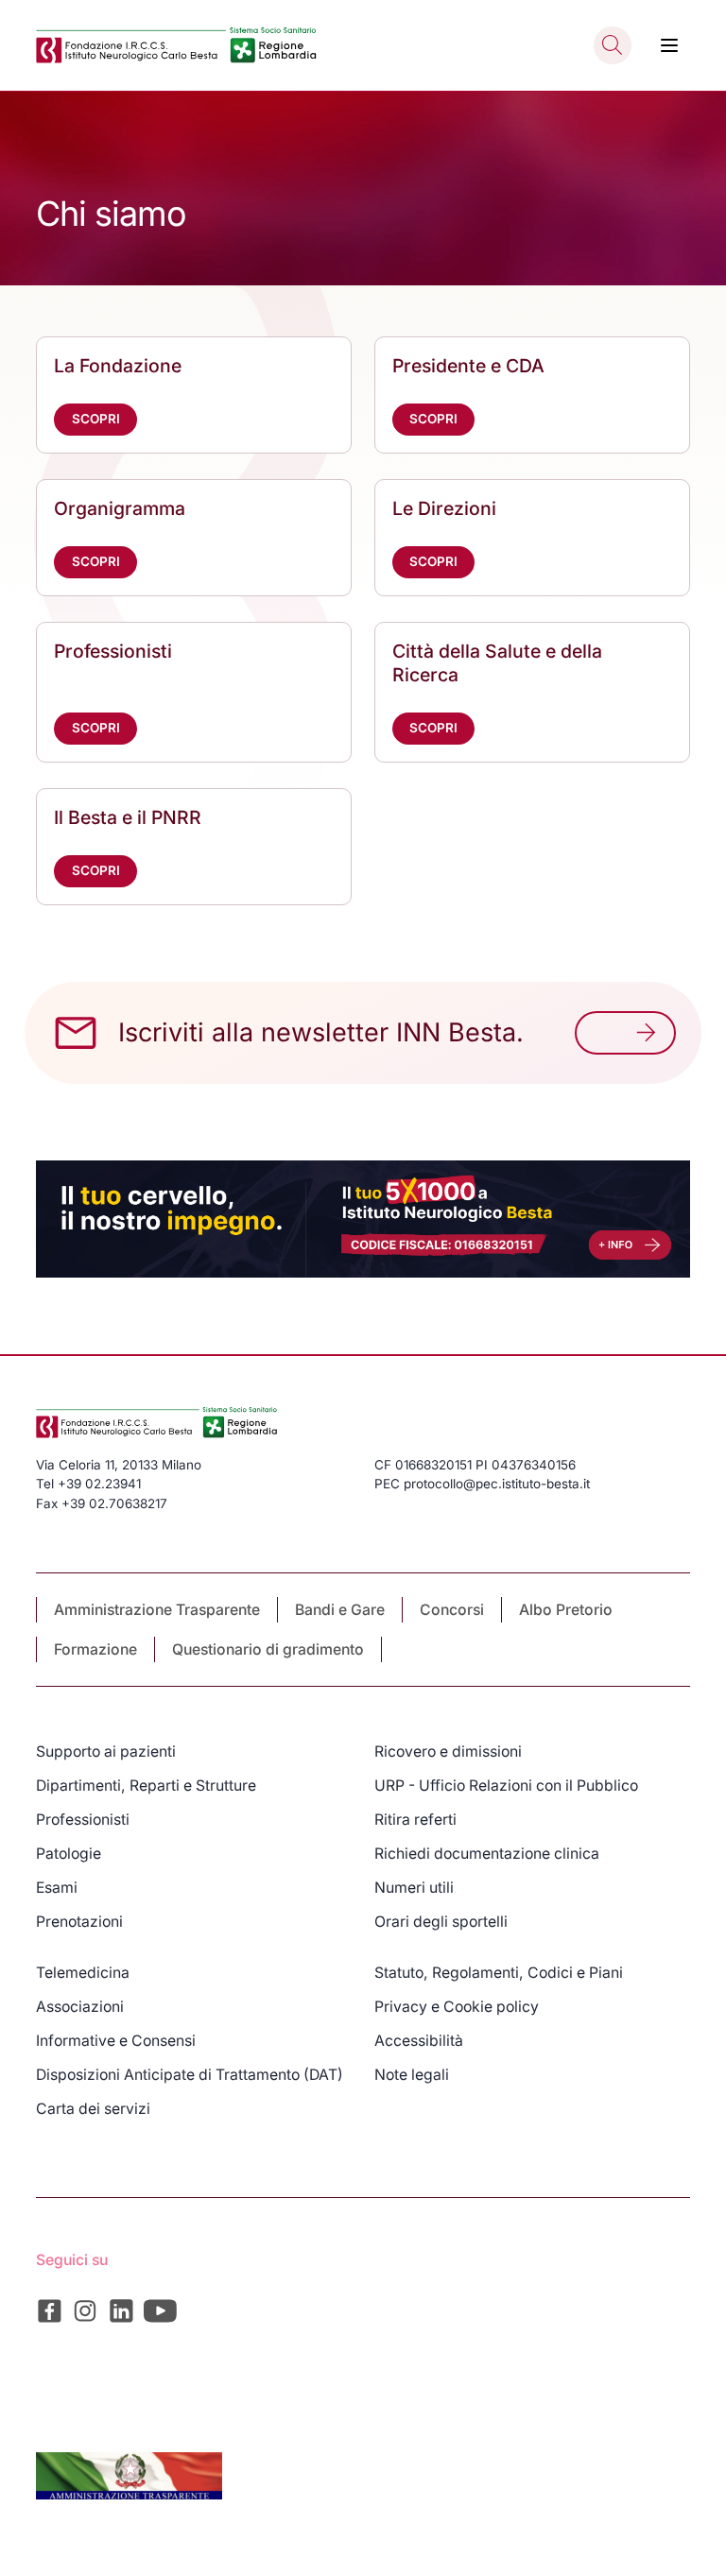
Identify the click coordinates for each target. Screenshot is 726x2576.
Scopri (96, 419)
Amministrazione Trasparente (157, 1610)
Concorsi (452, 1610)
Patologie (69, 1854)
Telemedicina (83, 1973)
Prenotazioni (79, 1922)
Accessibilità (419, 2041)
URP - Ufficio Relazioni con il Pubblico (506, 1786)
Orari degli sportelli (441, 1922)
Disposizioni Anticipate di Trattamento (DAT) (190, 2075)
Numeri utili (414, 1888)
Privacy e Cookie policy (457, 2007)
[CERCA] (613, 45)
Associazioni (80, 2007)
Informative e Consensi (116, 2041)
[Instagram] (86, 2311)
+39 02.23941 (99, 1484)
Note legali (412, 2075)
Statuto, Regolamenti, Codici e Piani (499, 1973)
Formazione (95, 1649)
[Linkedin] (121, 2311)
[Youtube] (161, 2311)
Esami (57, 1888)
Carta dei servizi (93, 2109)
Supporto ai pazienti (106, 1752)
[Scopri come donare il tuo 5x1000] (363, 1219)
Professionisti (83, 1820)
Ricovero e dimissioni (448, 1752)
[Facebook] (50, 2311)
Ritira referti (415, 1820)
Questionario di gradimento (268, 1649)
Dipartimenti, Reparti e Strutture (146, 1786)
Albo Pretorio (566, 1610)
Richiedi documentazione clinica (487, 1854)
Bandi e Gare (340, 1610)
